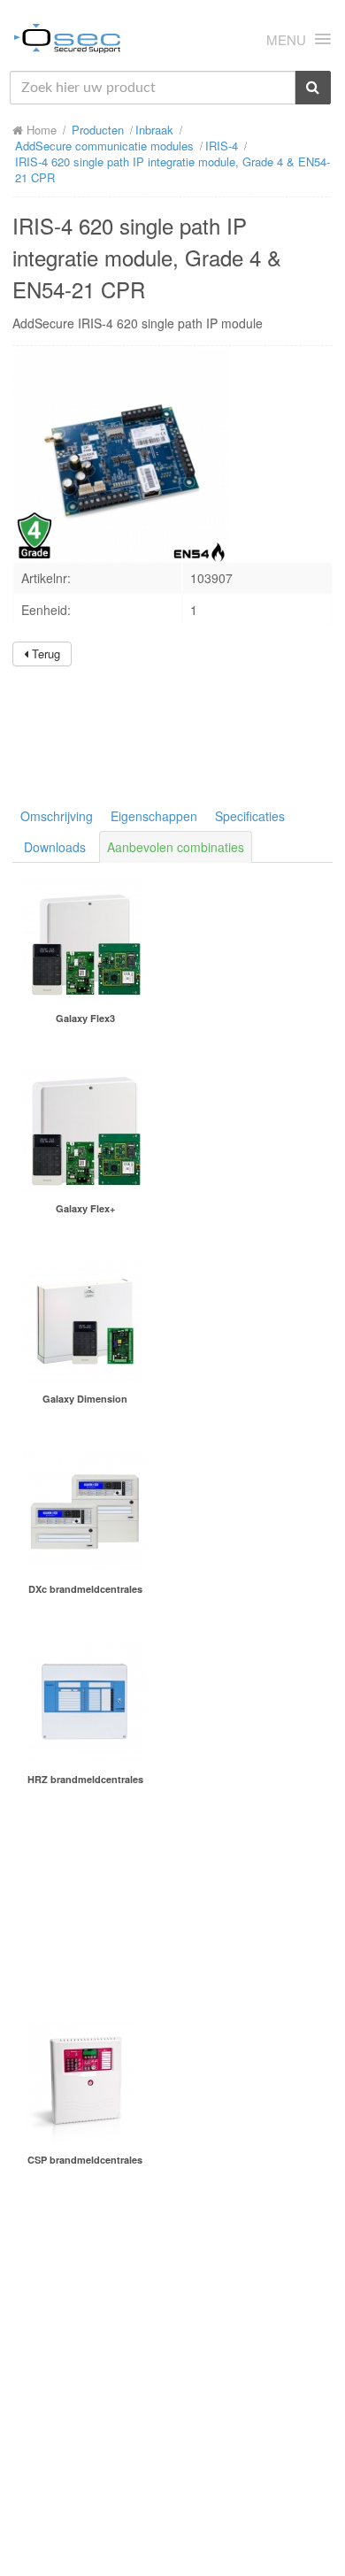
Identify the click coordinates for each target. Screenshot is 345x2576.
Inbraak (154, 130)
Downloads (55, 847)
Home (40, 130)
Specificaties (250, 816)
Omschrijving (57, 816)
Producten (98, 130)
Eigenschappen (154, 816)
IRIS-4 (222, 146)
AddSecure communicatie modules (104, 146)
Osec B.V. (67, 42)
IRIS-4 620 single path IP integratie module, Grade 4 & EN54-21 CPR (172, 169)
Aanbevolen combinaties (176, 847)
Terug (44, 654)
